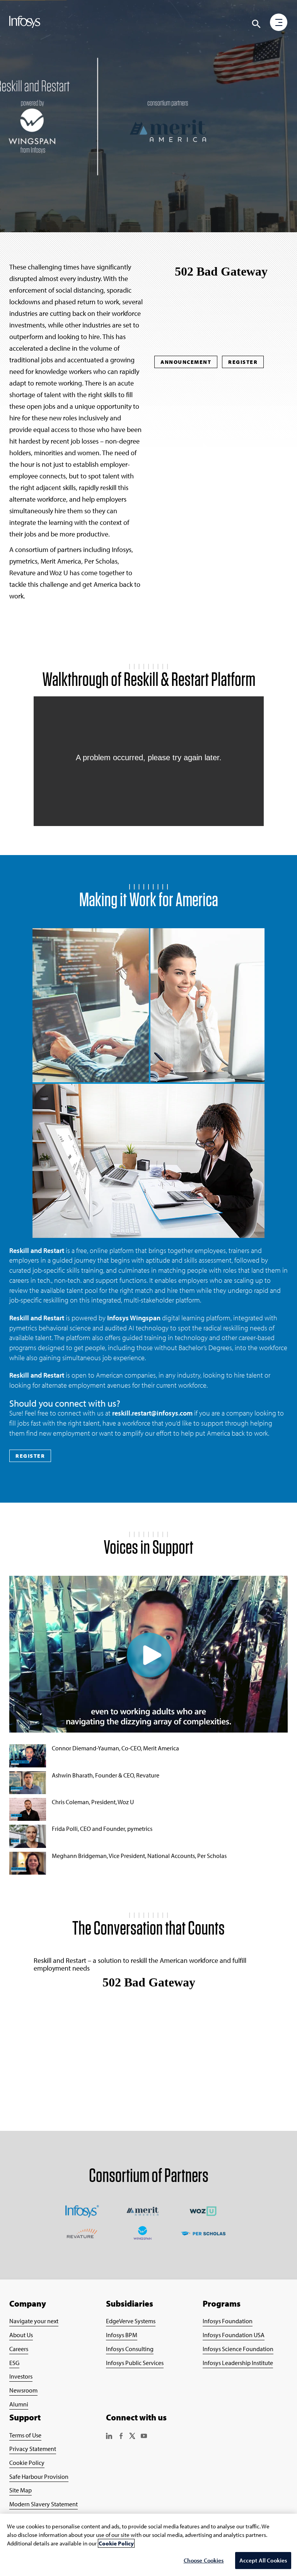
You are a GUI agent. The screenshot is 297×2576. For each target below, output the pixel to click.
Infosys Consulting (130, 2349)
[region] (148, 2545)
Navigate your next (34, 2321)
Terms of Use (25, 2435)
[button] (279, 23)
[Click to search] (256, 24)
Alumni (19, 2404)
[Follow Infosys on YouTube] (144, 2437)
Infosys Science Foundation (238, 2349)
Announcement (186, 362)
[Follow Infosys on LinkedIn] (109, 2437)
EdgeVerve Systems (131, 2321)
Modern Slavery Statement (44, 2504)
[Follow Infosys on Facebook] (121, 2437)
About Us (21, 2335)
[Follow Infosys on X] (132, 2437)
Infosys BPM (122, 2335)
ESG (14, 2363)
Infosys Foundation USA (234, 2335)
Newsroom (23, 2390)
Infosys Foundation (228, 2321)
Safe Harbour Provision (39, 2477)
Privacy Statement (33, 2449)
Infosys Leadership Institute (238, 2363)
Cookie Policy (27, 2463)
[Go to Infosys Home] (26, 23)
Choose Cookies (204, 2560)
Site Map (20, 2490)
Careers (19, 2349)
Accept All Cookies (263, 2560)
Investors (21, 2376)
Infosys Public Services (135, 2363)
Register (243, 362)
